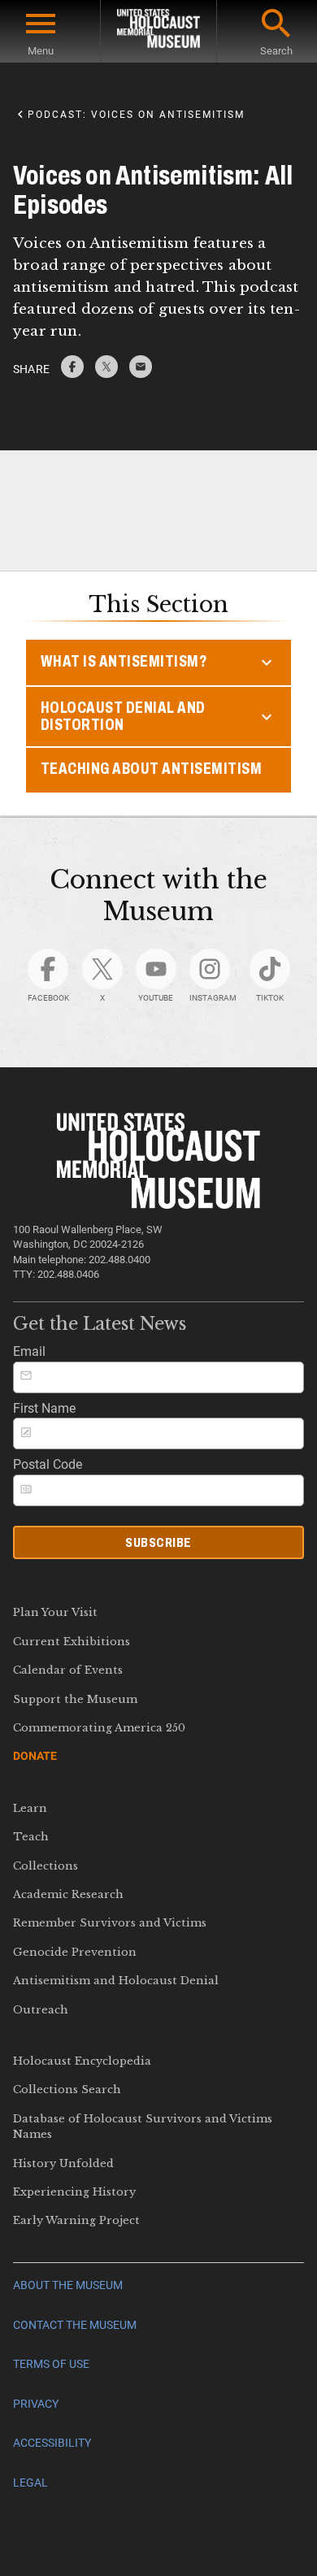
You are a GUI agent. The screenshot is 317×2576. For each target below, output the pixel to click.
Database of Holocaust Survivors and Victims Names (143, 2126)
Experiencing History (74, 2192)
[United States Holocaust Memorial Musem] (159, 1204)
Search (276, 51)
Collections (46, 1866)
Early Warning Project (76, 2220)
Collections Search (67, 2089)
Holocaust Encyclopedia (82, 2061)
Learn (30, 1808)
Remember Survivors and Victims (110, 1923)
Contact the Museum (75, 2325)
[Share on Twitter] (106, 374)
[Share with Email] (141, 374)
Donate (35, 1756)
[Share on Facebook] (72, 374)
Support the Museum (75, 1699)
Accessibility (52, 2443)
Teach (31, 1837)
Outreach (41, 2010)
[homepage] (158, 31)
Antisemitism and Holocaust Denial (116, 1981)
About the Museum (68, 2285)
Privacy (36, 2404)
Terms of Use (51, 2364)
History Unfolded (63, 2163)
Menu (41, 51)
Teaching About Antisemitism (152, 769)
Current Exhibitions (72, 1642)
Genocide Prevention (75, 1952)
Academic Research (68, 1894)
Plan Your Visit (55, 1612)
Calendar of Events (68, 1670)
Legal (30, 2483)
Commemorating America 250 (99, 1728)
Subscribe (158, 1542)
